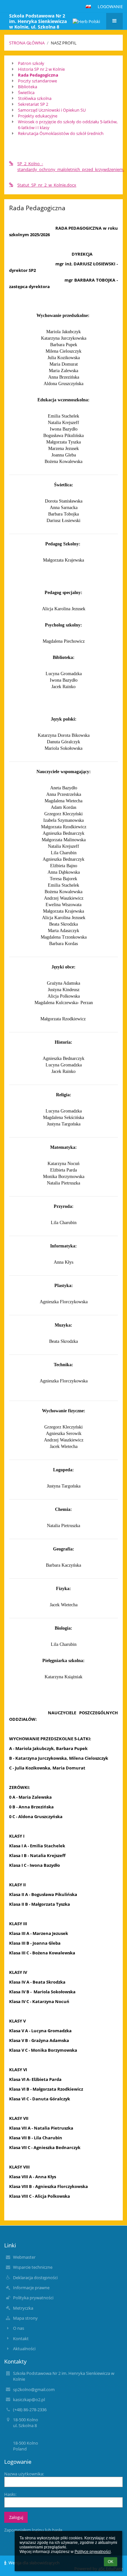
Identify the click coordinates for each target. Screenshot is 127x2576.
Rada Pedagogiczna (38, 75)
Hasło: (10, 2494)
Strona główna (27, 43)
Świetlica (26, 92)
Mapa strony (25, 2318)
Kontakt (21, 2339)
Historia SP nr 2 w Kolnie (41, 69)
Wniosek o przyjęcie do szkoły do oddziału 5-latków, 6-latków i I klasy (68, 125)
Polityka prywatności (33, 2298)
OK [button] (111, 2562)
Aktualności (24, 2349)
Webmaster (24, 2257)
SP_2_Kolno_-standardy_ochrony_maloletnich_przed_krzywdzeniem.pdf (67, 166)
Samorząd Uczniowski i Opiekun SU (52, 110)
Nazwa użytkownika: (24, 2474)
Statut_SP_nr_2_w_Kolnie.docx (47, 185)
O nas (19, 2328)
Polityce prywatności (93, 2552)
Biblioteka (28, 87)
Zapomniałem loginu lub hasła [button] (33, 2530)
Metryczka (23, 2308)
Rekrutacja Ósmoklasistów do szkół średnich (61, 133)
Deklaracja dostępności (35, 2278)
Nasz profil (64, 43)
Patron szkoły (31, 63)
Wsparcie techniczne (33, 2267)
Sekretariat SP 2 (33, 104)
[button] (88, 6)
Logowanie (110, 6)
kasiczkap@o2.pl (29, 2400)
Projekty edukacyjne (38, 116)
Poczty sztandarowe (37, 81)
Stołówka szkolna (35, 98)
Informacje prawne (31, 2288)
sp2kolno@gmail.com (34, 2389)
